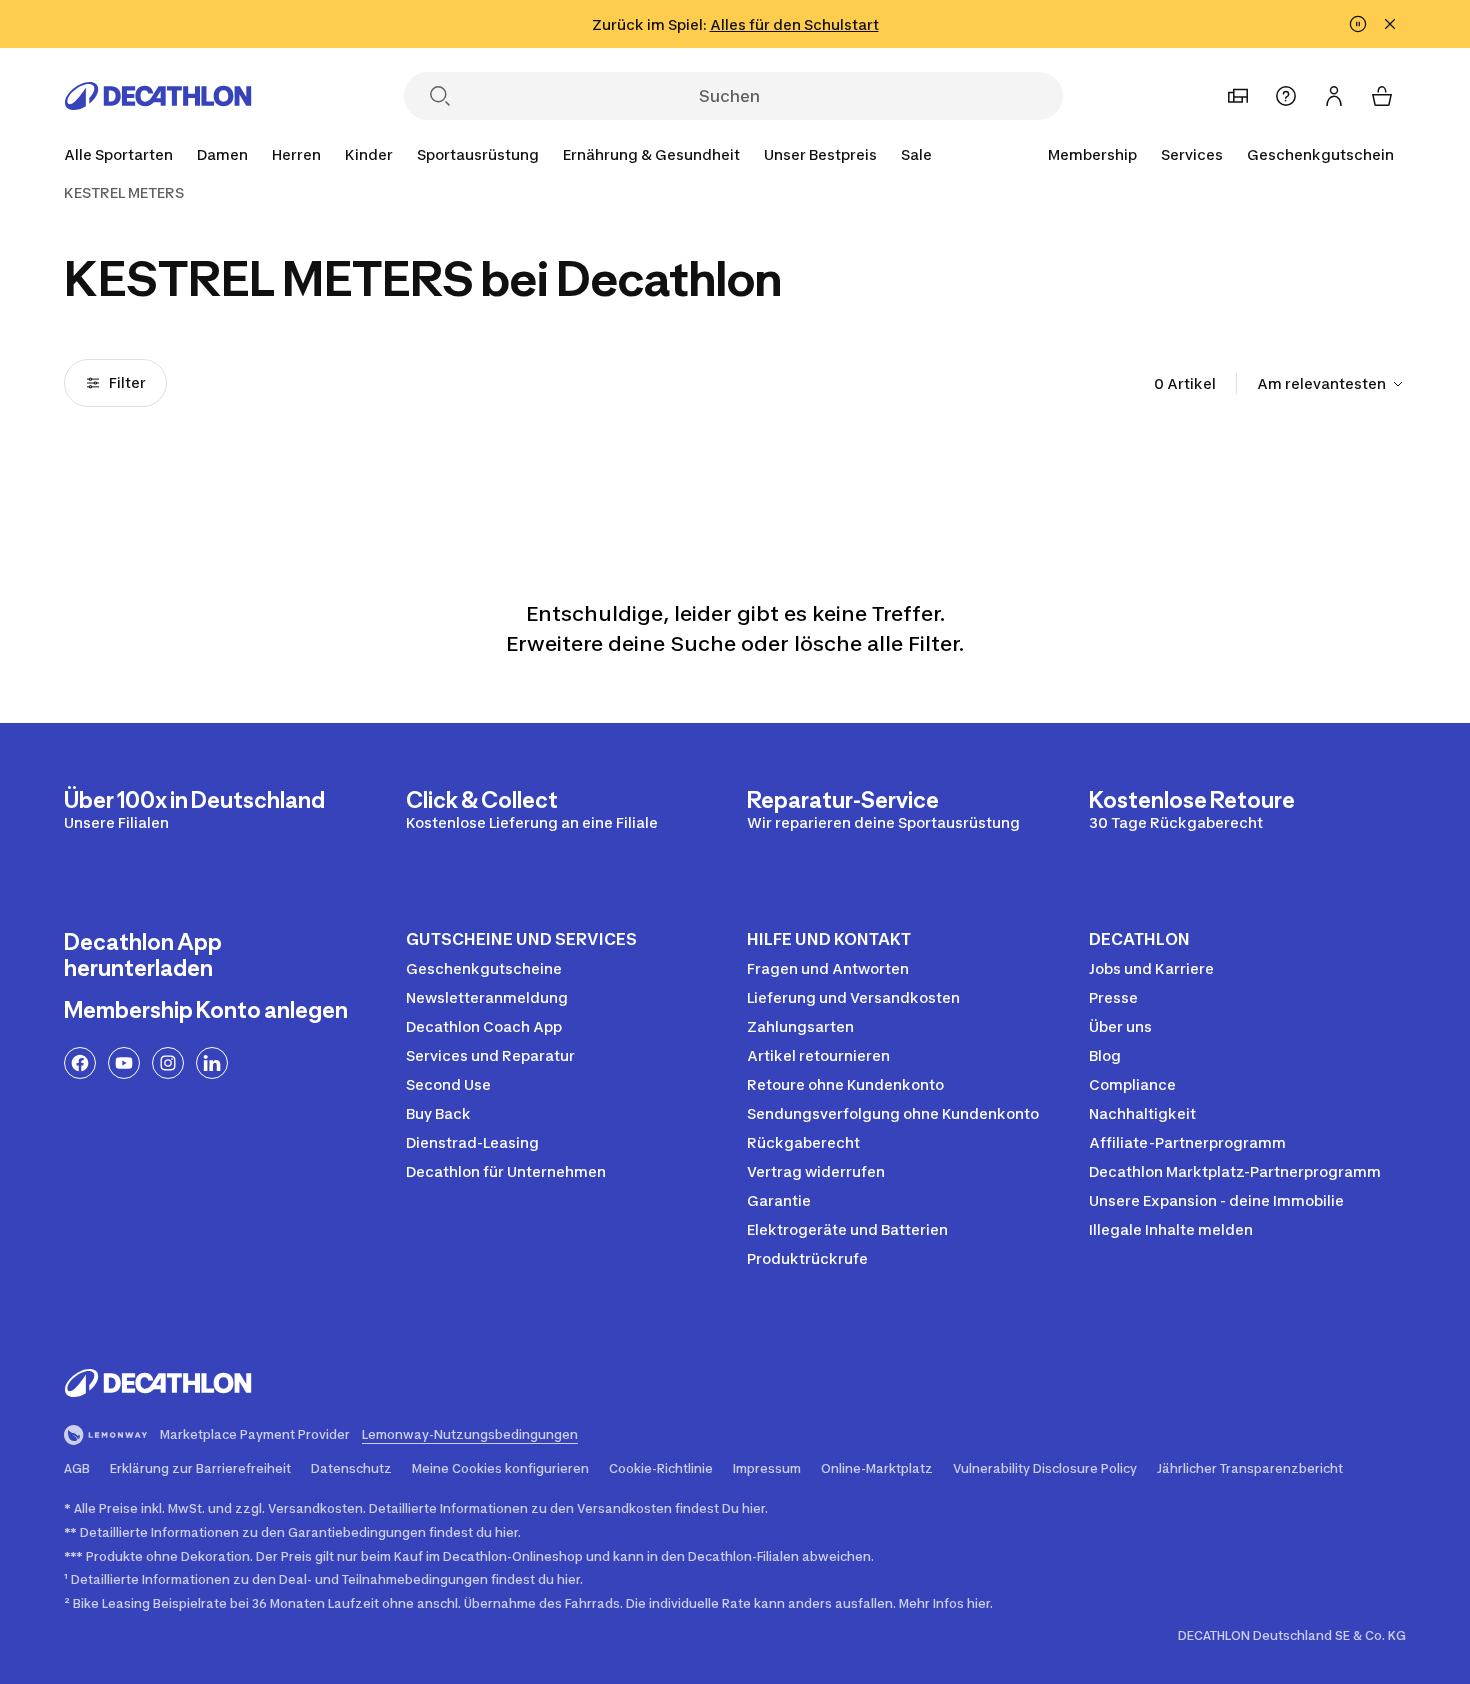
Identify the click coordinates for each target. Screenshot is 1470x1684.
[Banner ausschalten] (1358, 24)
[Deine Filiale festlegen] (1238, 96)
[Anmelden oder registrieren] (1334, 96)
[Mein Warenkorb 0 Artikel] (1382, 96)
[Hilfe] (1286, 96)
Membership (1092, 154)
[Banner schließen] (1390, 24)
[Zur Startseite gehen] (158, 96)
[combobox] (1331, 384)
